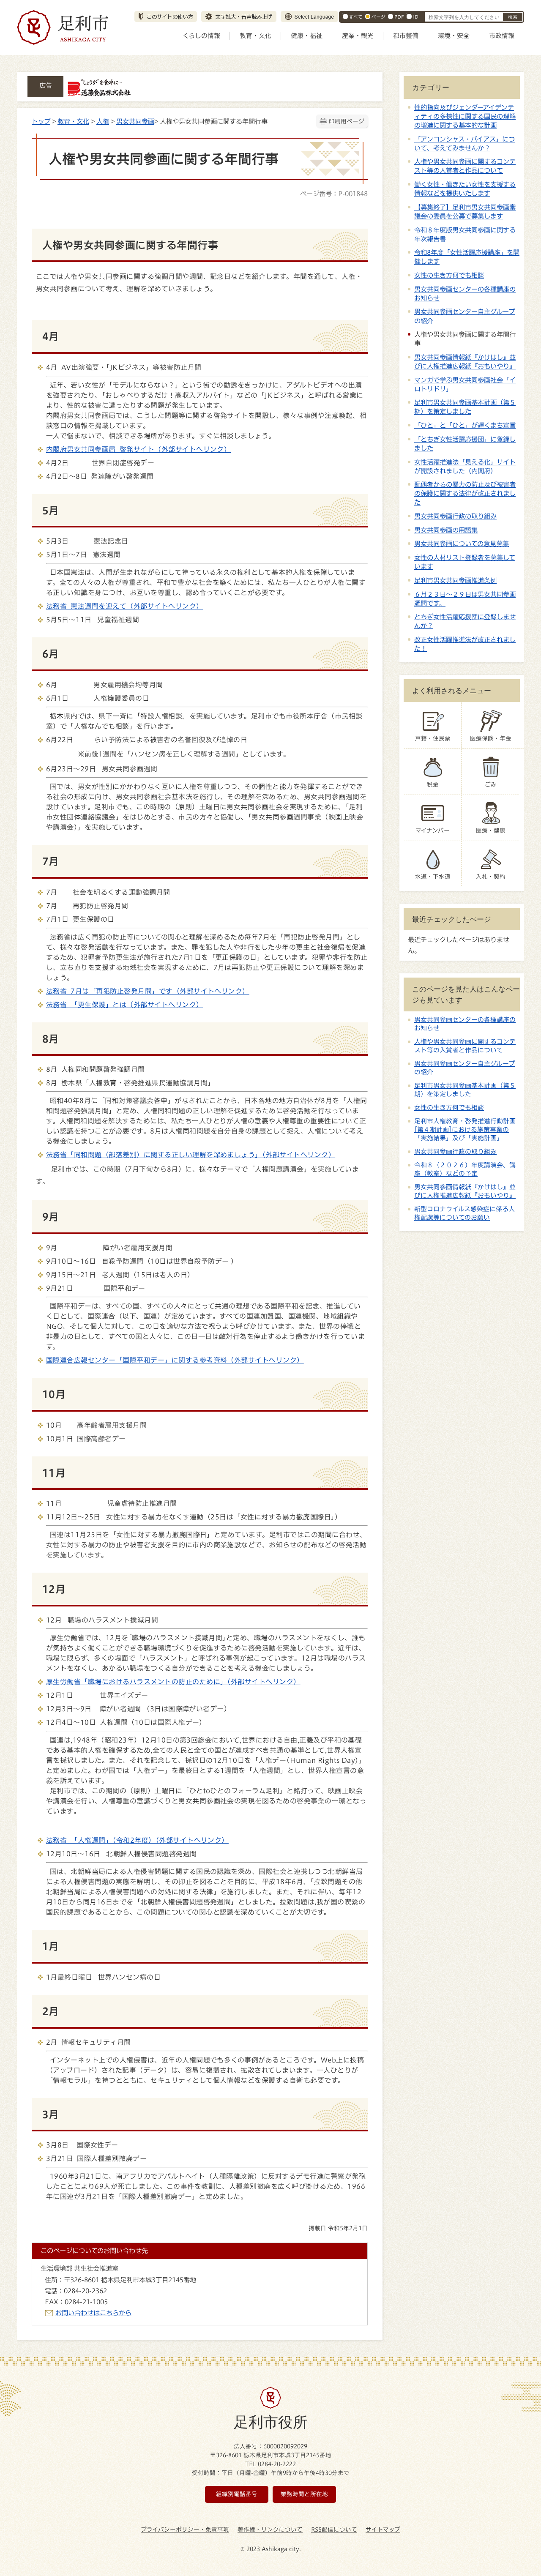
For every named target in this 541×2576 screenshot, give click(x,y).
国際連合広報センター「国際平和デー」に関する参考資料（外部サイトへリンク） (175, 1360)
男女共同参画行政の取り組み (455, 516)
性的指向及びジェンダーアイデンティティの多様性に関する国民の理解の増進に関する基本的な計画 (465, 116)
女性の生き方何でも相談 (449, 275)
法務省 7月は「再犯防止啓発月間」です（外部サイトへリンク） (148, 991)
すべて (356, 17)
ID (416, 17)
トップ (41, 121)
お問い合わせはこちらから (93, 2313)
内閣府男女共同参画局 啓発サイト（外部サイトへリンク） (138, 449)
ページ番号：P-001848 (334, 194)
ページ (378, 17)
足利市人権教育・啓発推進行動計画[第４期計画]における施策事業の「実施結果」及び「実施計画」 (465, 1130)
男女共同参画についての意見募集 (462, 544)
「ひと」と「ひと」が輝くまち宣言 (465, 425)
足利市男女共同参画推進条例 (455, 580)
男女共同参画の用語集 (446, 530)
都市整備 (406, 36)
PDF (399, 17)
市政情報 (502, 36)
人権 (103, 121)
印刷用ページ (347, 121)
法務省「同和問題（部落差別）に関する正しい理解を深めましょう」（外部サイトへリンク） (191, 1155)
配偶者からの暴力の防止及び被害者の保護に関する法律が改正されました (465, 493)
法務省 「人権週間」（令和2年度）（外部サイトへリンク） (137, 1840)
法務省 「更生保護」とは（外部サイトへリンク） (125, 1005)
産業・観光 (358, 36)
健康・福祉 (307, 36)
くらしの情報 (201, 36)
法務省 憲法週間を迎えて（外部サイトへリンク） (125, 606)
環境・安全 (454, 36)
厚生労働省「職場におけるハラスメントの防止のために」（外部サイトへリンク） (173, 1682)
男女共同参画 (135, 121)
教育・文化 (255, 36)
